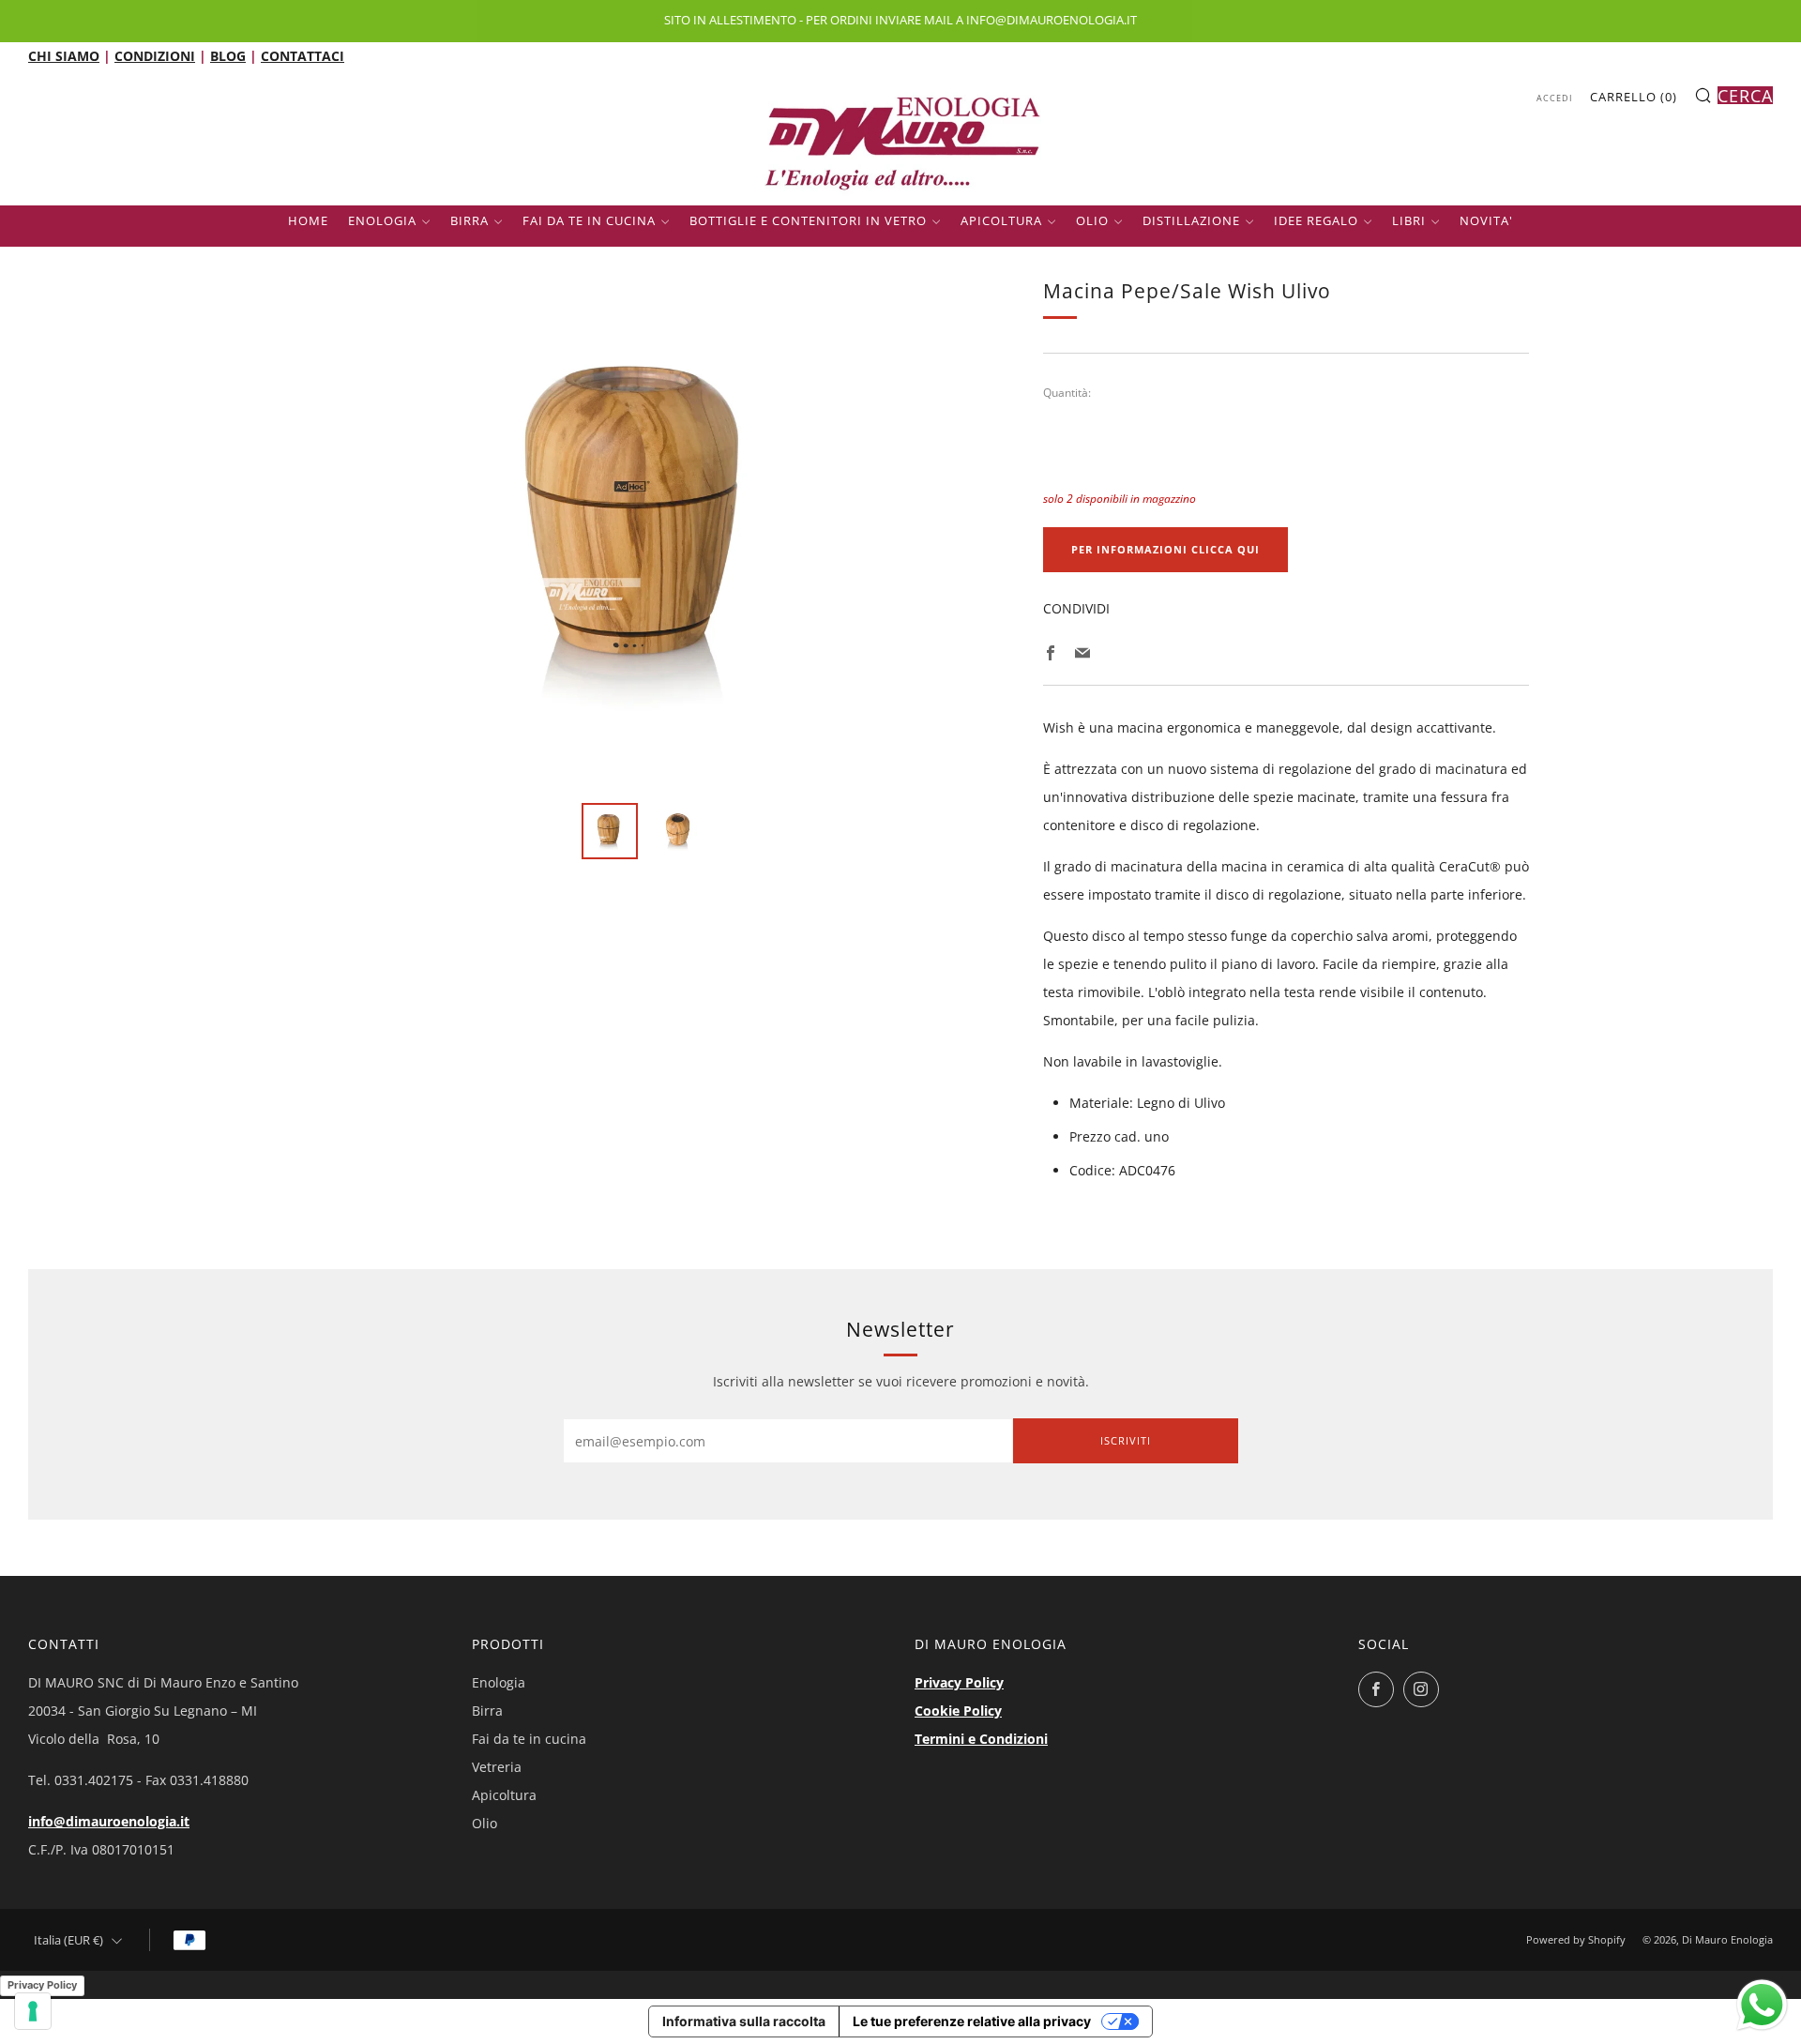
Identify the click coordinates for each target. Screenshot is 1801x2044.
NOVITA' (1486, 220)
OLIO (1092, 220)
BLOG (228, 56)
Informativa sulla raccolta (744, 2021)
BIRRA (469, 220)
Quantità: (1067, 393)
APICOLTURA (1001, 220)
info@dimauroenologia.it (109, 1821)
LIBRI (1409, 220)
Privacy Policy (959, 1682)
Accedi (1555, 98)
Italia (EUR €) (68, 1940)
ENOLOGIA (382, 220)
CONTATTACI (303, 56)
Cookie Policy (958, 1711)
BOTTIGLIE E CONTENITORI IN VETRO (808, 220)
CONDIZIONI (155, 56)
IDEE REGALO (1316, 220)
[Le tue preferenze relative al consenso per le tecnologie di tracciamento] (33, 2011)
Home (308, 220)
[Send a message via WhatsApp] (1762, 2005)
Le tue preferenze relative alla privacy (972, 2021)
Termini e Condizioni (981, 1739)
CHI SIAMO (64, 56)
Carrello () (1634, 97)
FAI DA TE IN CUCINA (589, 220)
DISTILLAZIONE (1191, 220)
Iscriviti (1126, 1440)
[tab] (610, 831)
